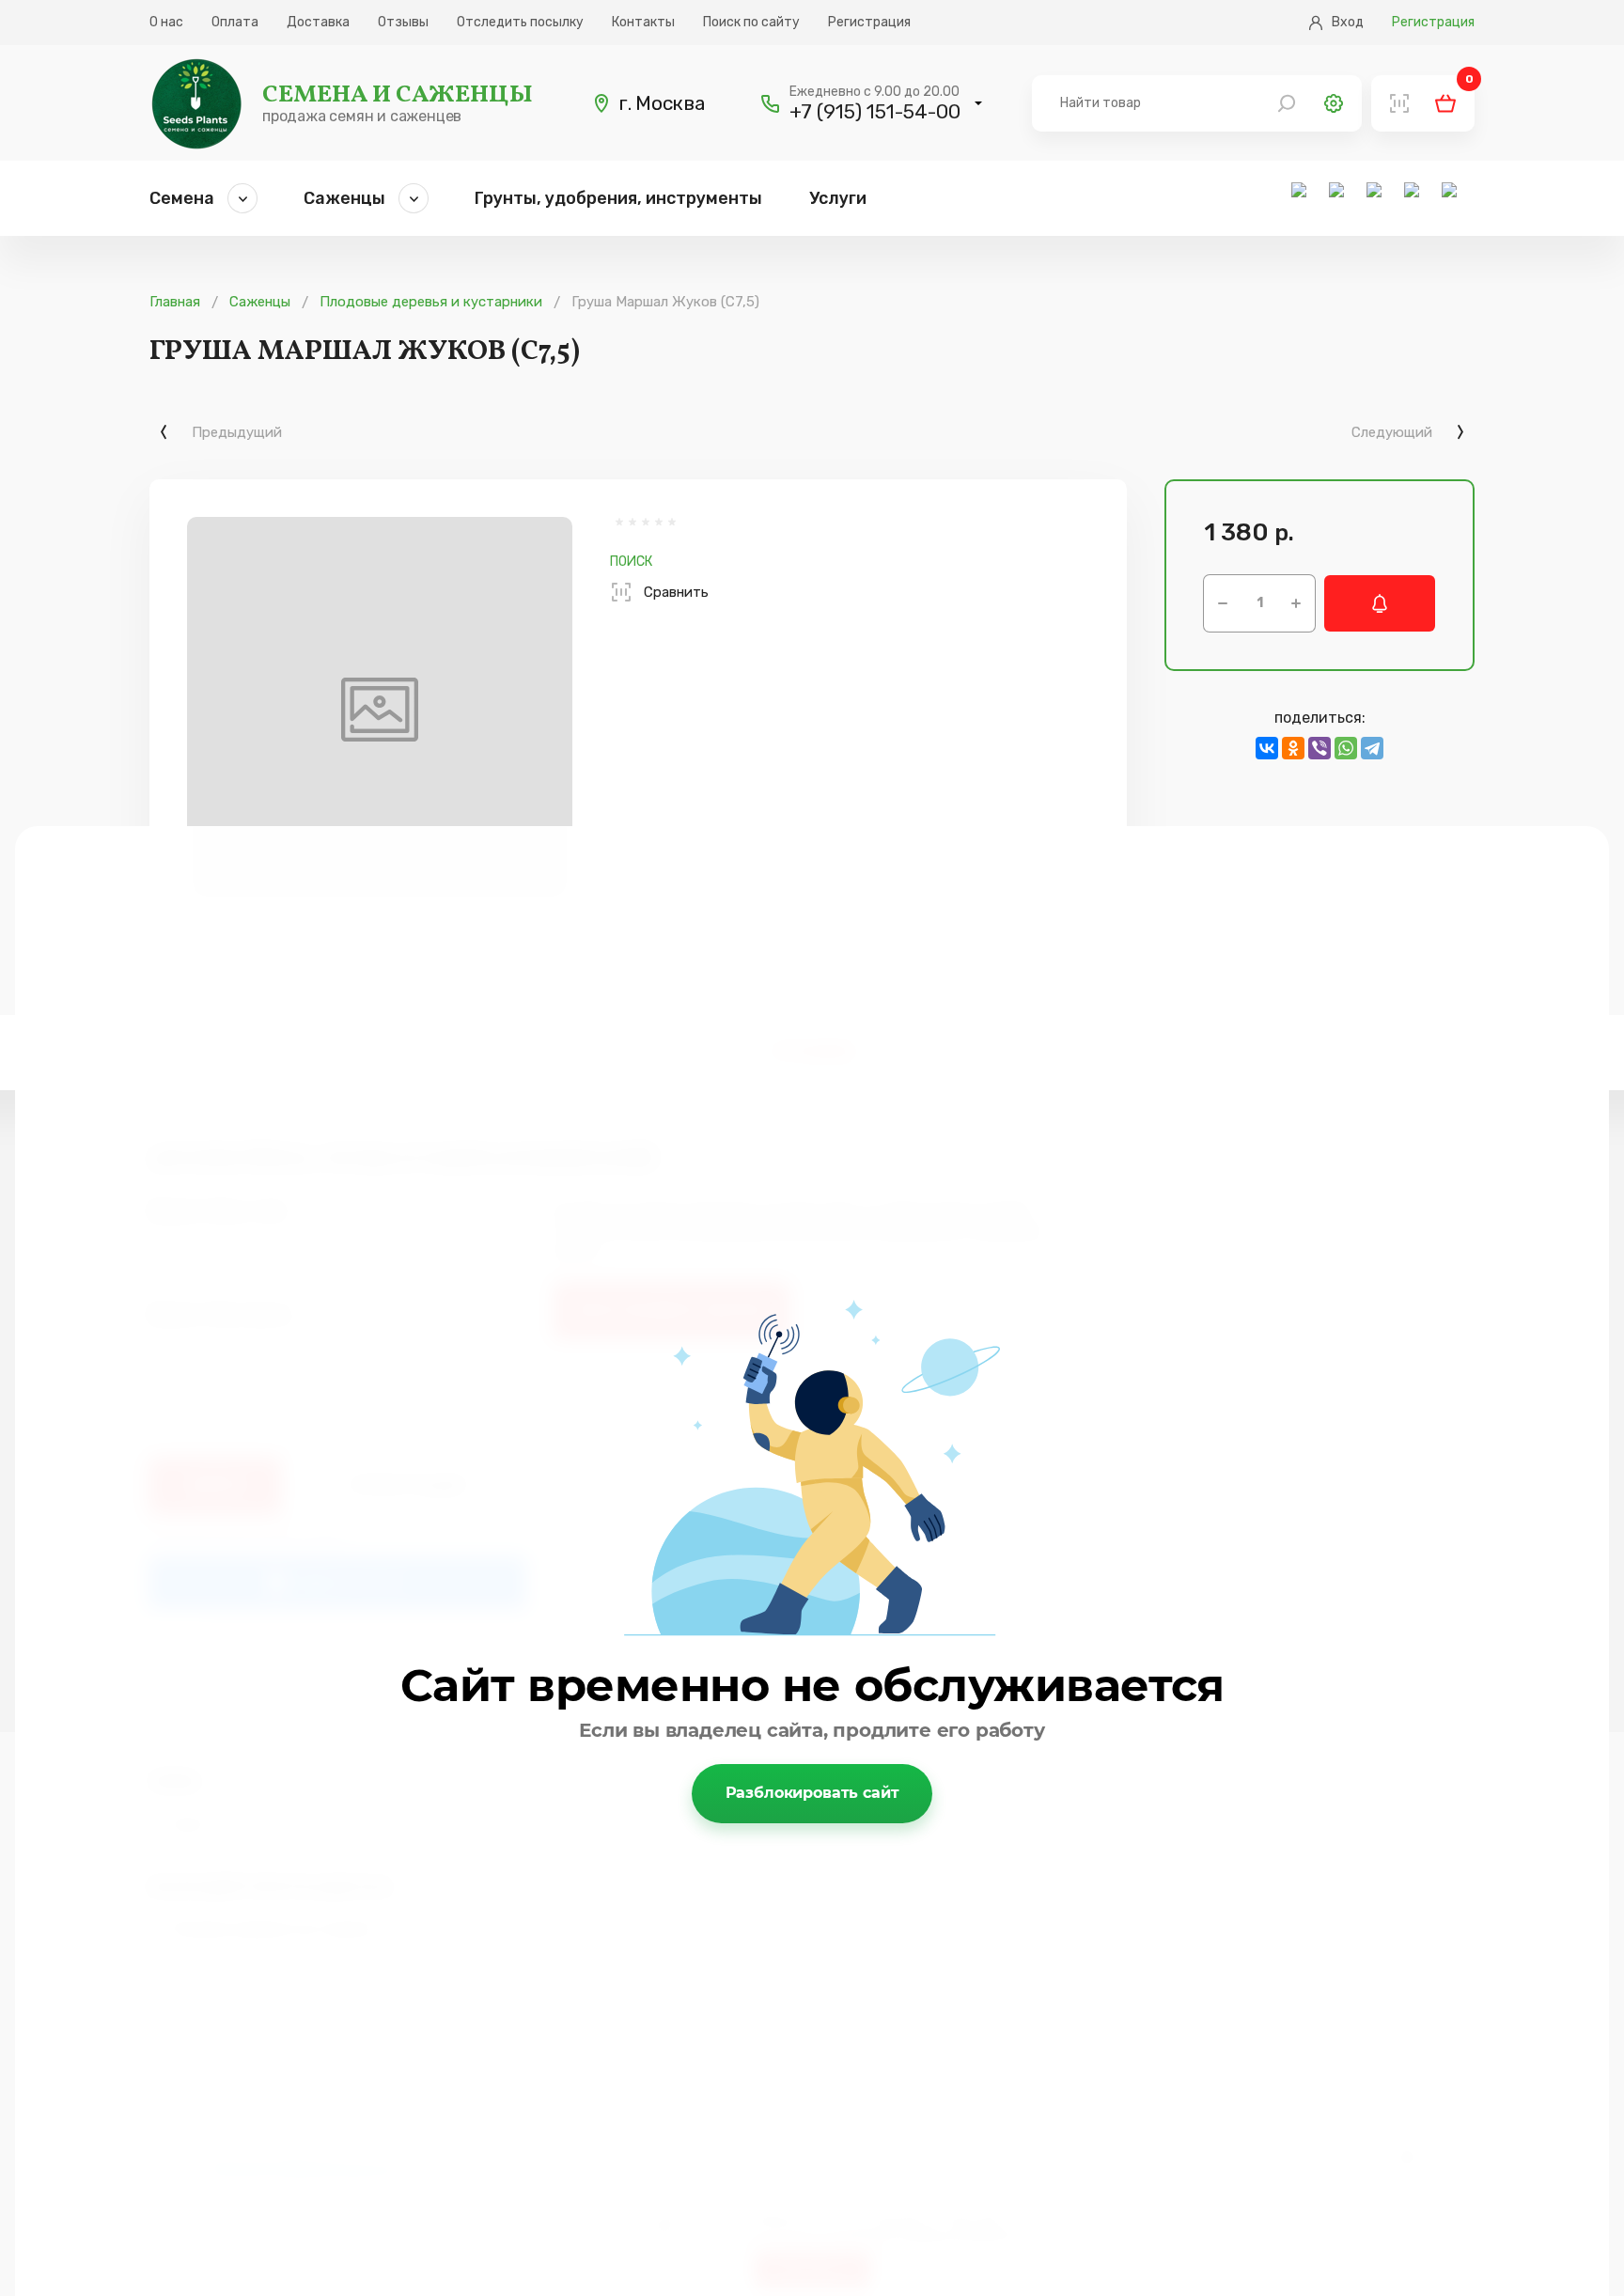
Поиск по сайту (751, 22)
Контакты (643, 22)
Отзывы (403, 22)
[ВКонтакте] (1267, 748)
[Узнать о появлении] (1380, 603)
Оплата (235, 22)
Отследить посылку (520, 22)
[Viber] (1319, 748)
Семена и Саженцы (398, 95)
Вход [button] (1348, 22)
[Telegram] (1372, 748)
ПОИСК (631, 562)
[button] (978, 103)
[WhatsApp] (1346, 748)
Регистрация (869, 22)
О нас (166, 22)
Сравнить (676, 592)
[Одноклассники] (1293, 748)
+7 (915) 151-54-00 (875, 111)
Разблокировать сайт (812, 1793)
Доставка (318, 22)
